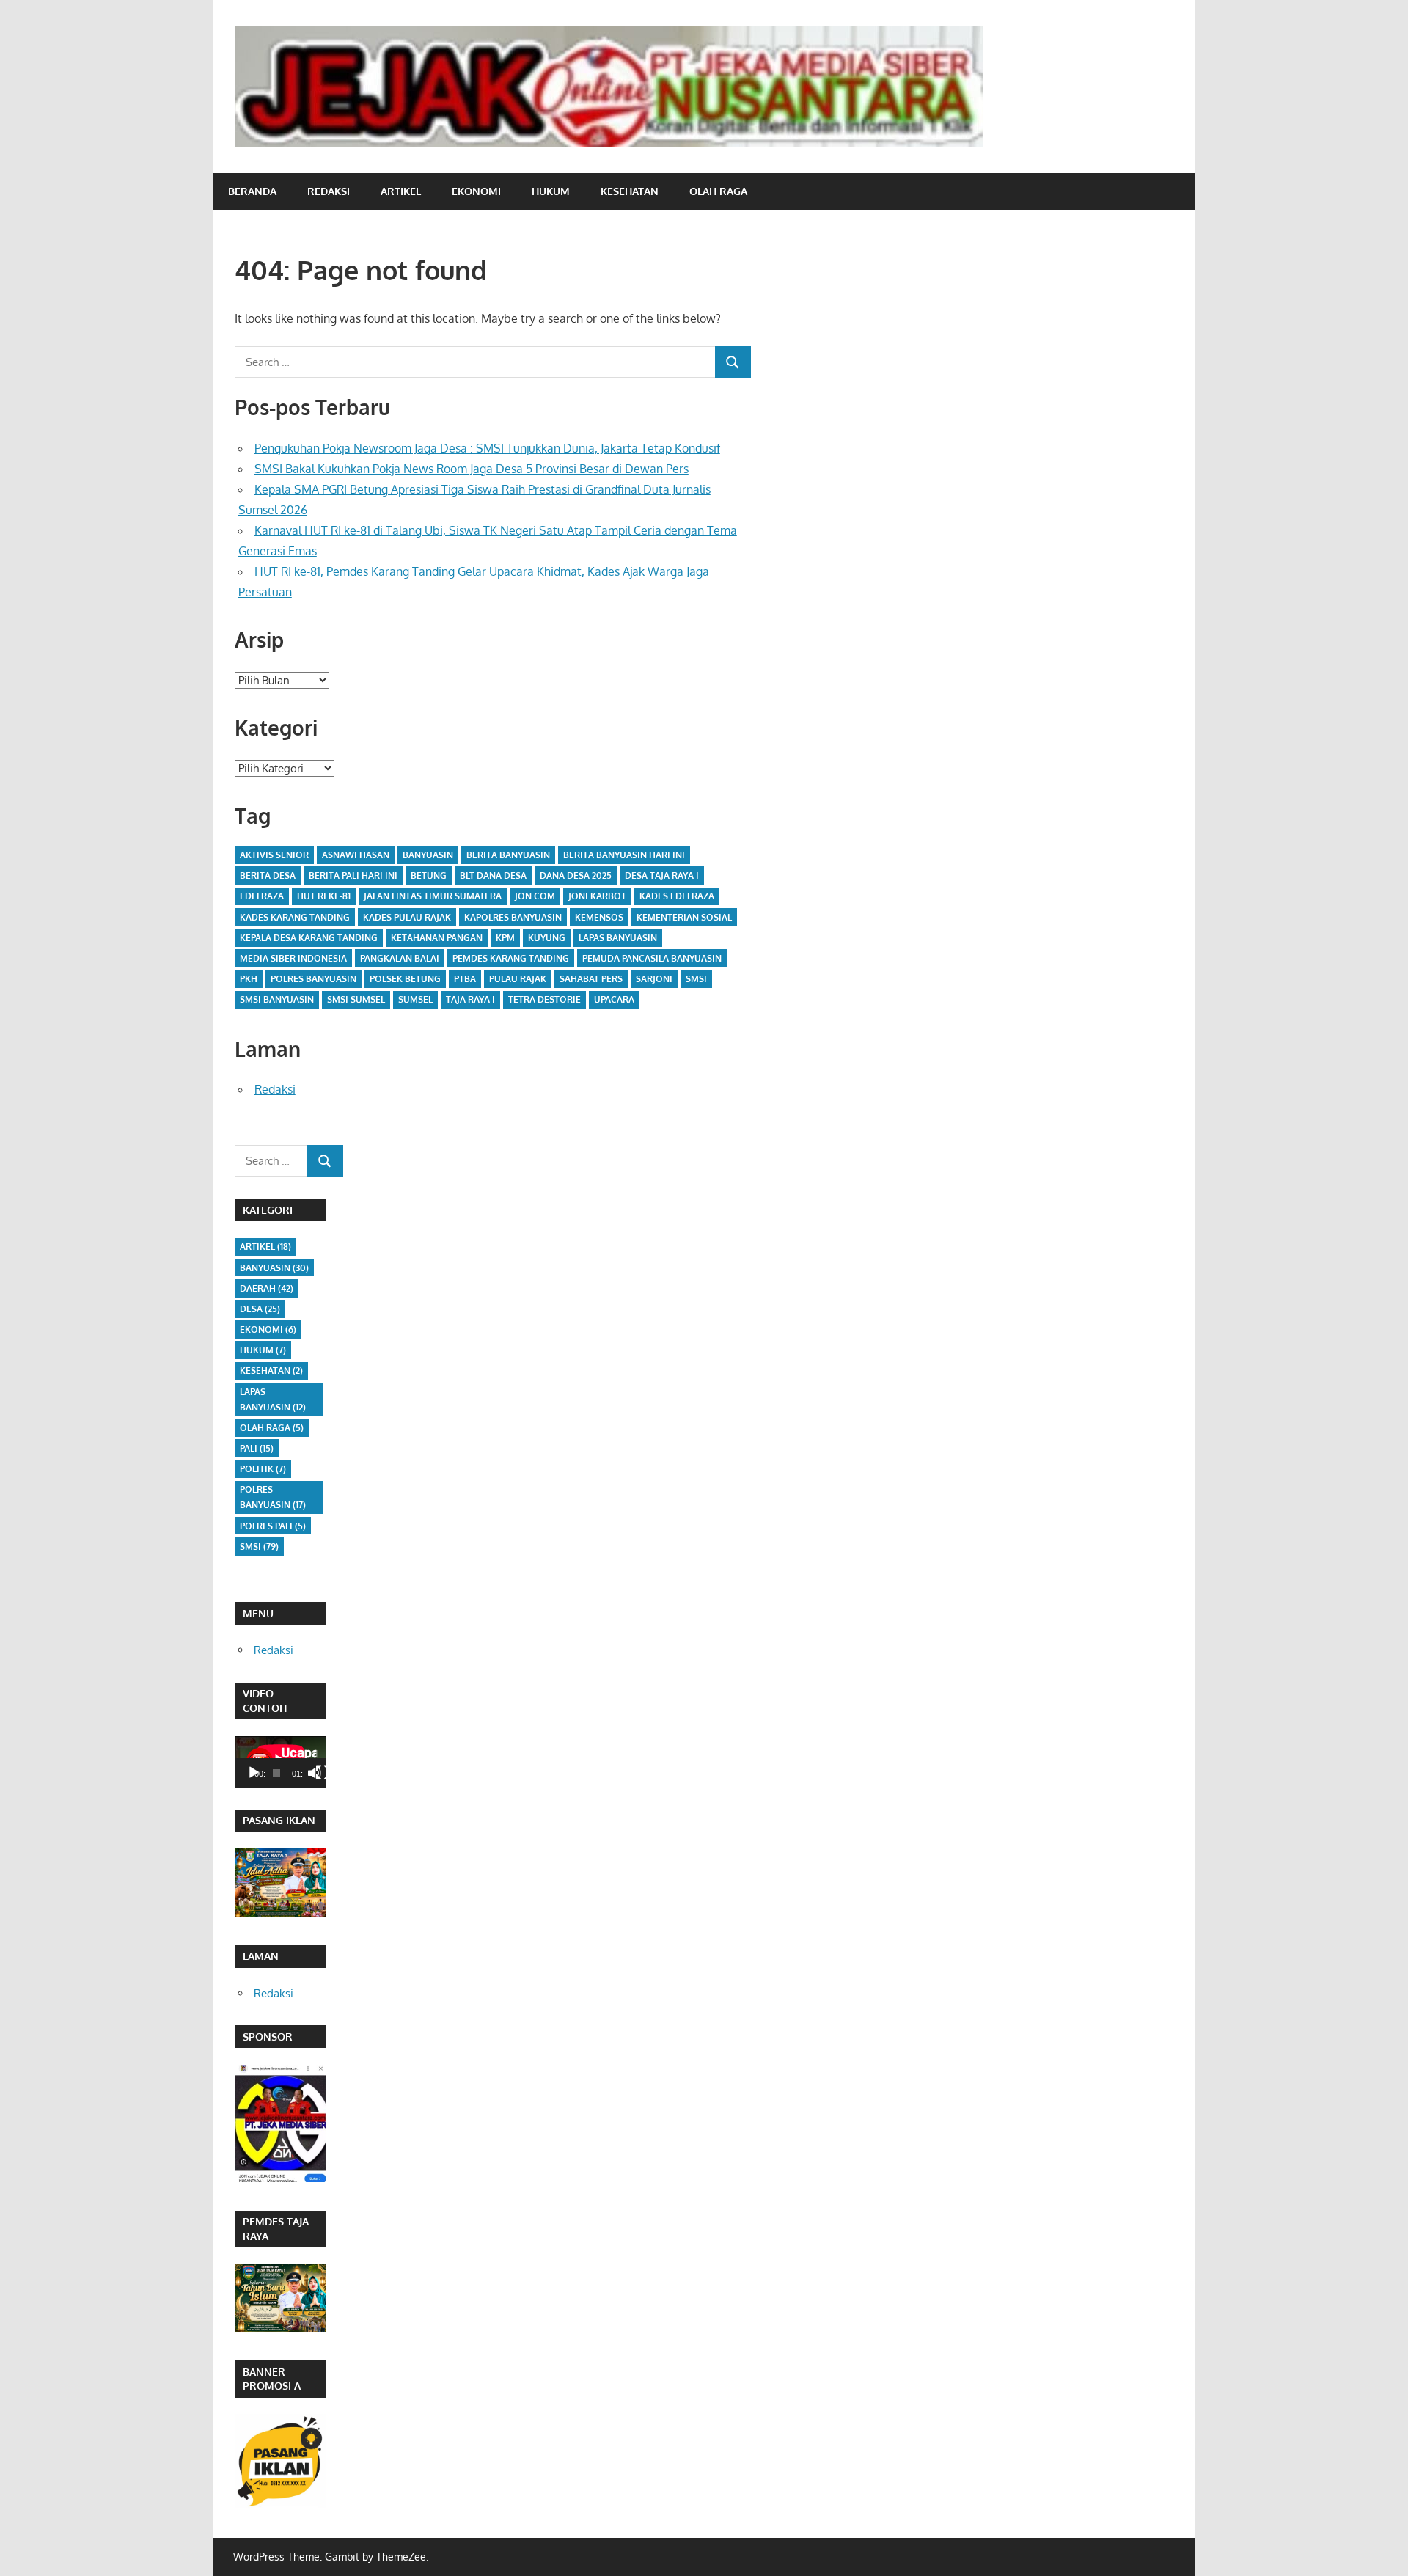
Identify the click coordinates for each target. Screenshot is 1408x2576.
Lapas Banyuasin (618, 938)
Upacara (614, 999)
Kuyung (547, 938)
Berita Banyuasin (508, 855)
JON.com (535, 896)
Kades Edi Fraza (677, 896)
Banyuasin (428, 855)
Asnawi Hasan (356, 855)
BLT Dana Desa (493, 875)
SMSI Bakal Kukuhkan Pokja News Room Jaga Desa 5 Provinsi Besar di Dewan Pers (472, 469)
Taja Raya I (470, 999)
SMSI (696, 979)
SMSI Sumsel (356, 999)
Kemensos (599, 917)
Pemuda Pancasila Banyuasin (652, 958)
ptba (465, 979)
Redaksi (329, 191)
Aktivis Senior (274, 855)
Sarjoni (654, 979)
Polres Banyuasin (313, 979)
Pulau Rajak (518, 979)
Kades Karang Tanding (295, 917)
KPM (505, 938)
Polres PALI (273, 1526)
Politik (263, 1469)
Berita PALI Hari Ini (353, 875)
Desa (260, 1309)
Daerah (267, 1288)
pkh (249, 979)
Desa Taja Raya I (662, 875)
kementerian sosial (684, 917)
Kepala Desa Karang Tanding (309, 938)
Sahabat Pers (591, 979)
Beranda (252, 191)
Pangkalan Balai (400, 958)
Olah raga (718, 191)
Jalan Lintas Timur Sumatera (433, 896)
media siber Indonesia (293, 958)
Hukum (551, 191)
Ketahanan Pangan (437, 938)
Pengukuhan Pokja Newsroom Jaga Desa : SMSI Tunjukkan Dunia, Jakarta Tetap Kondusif (487, 448)
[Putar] (254, 1773)
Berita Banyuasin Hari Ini (624, 855)
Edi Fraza (262, 896)
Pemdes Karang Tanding (511, 958)
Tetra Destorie (544, 999)
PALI (257, 1448)
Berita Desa (268, 875)
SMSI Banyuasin (277, 999)
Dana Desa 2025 (576, 875)
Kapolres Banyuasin (513, 917)
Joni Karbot (597, 896)
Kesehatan (630, 191)
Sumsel (415, 999)
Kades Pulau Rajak (407, 917)
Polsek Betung (405, 979)
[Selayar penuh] (323, 1773)
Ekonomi (476, 191)
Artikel (401, 191)
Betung (429, 875)
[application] (280, 1762)
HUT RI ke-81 (324, 896)
